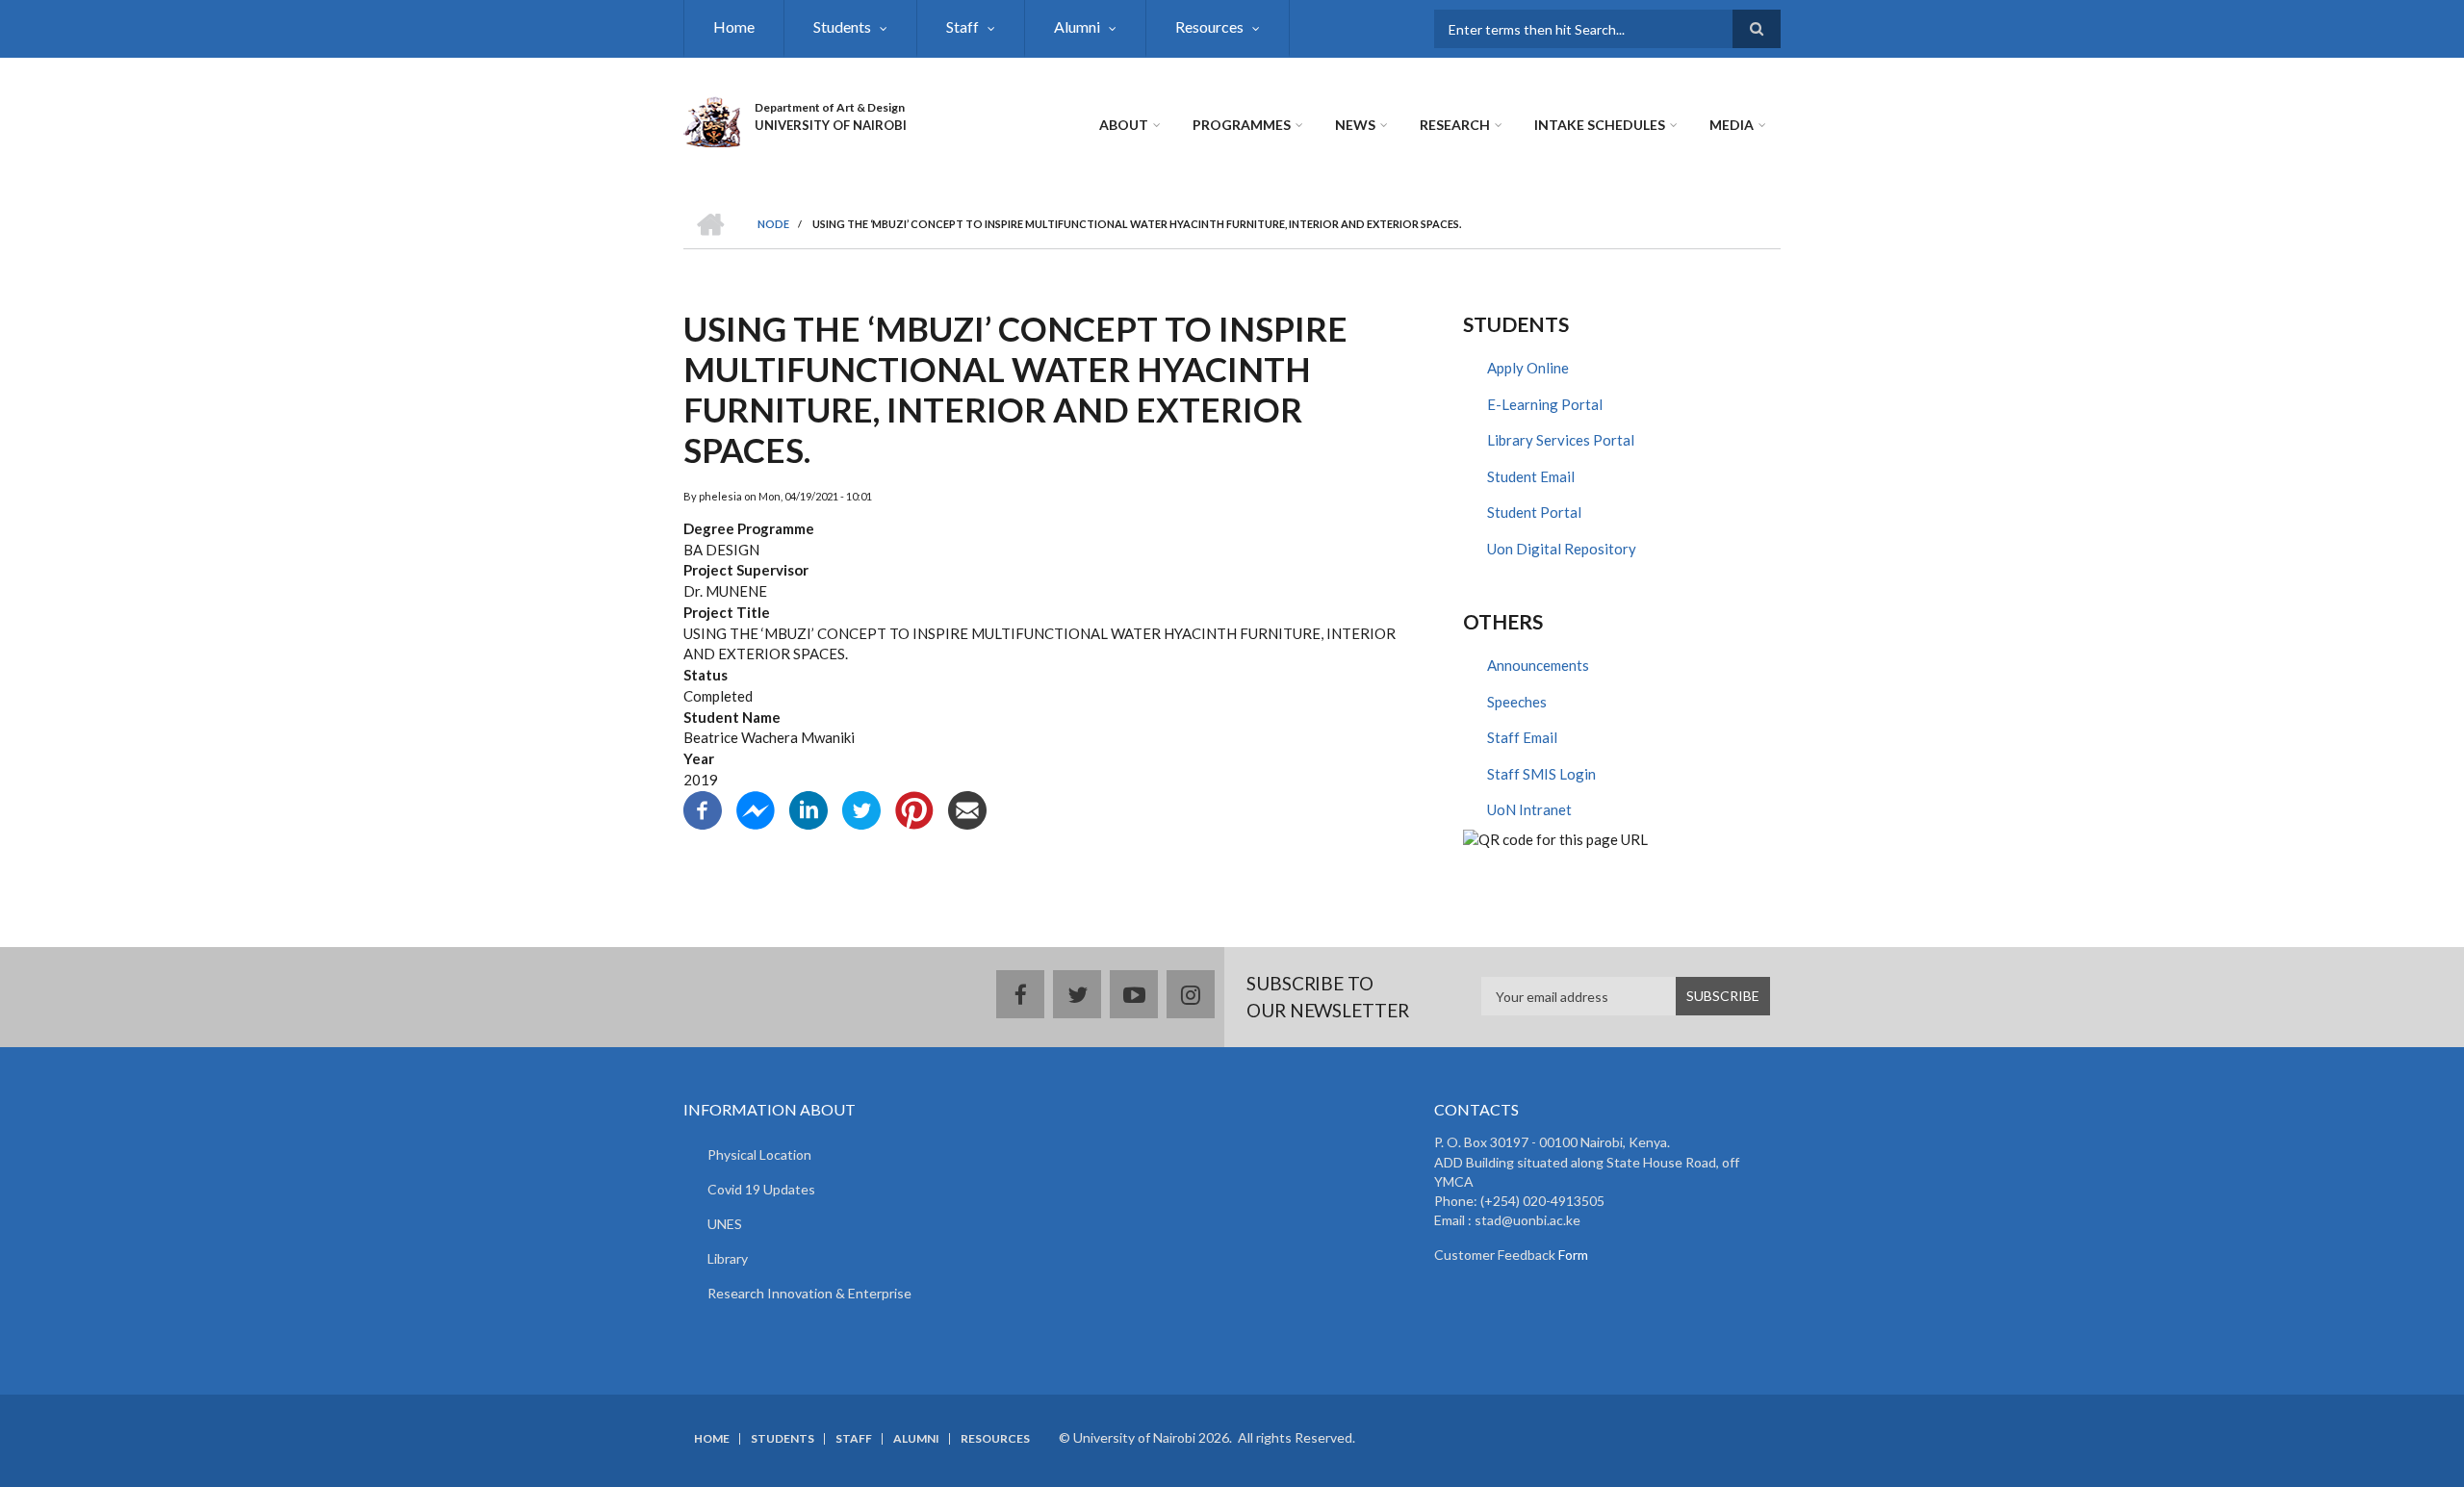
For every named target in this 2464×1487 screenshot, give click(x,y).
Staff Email (1522, 737)
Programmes (1242, 125)
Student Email (1531, 476)
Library (728, 1258)
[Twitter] (861, 808)
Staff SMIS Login (1541, 774)
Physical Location (759, 1154)
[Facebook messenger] (756, 808)
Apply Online (1528, 368)
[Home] (712, 119)
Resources (1209, 26)
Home (734, 26)
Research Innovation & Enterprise (809, 1293)
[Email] (967, 808)
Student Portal (1534, 512)
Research (1455, 125)
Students (842, 26)
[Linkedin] (808, 808)
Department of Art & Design (830, 107)
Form (1572, 1255)
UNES (725, 1224)
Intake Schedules (1600, 125)
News (1355, 125)
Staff (962, 26)
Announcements (1538, 665)
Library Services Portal (1561, 440)
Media (1732, 125)
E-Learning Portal (1545, 404)
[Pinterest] (914, 808)
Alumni (1077, 26)
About (1124, 125)
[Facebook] (703, 808)
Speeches (1517, 702)
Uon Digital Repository (1562, 549)
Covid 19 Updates (761, 1189)
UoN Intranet (1529, 809)
